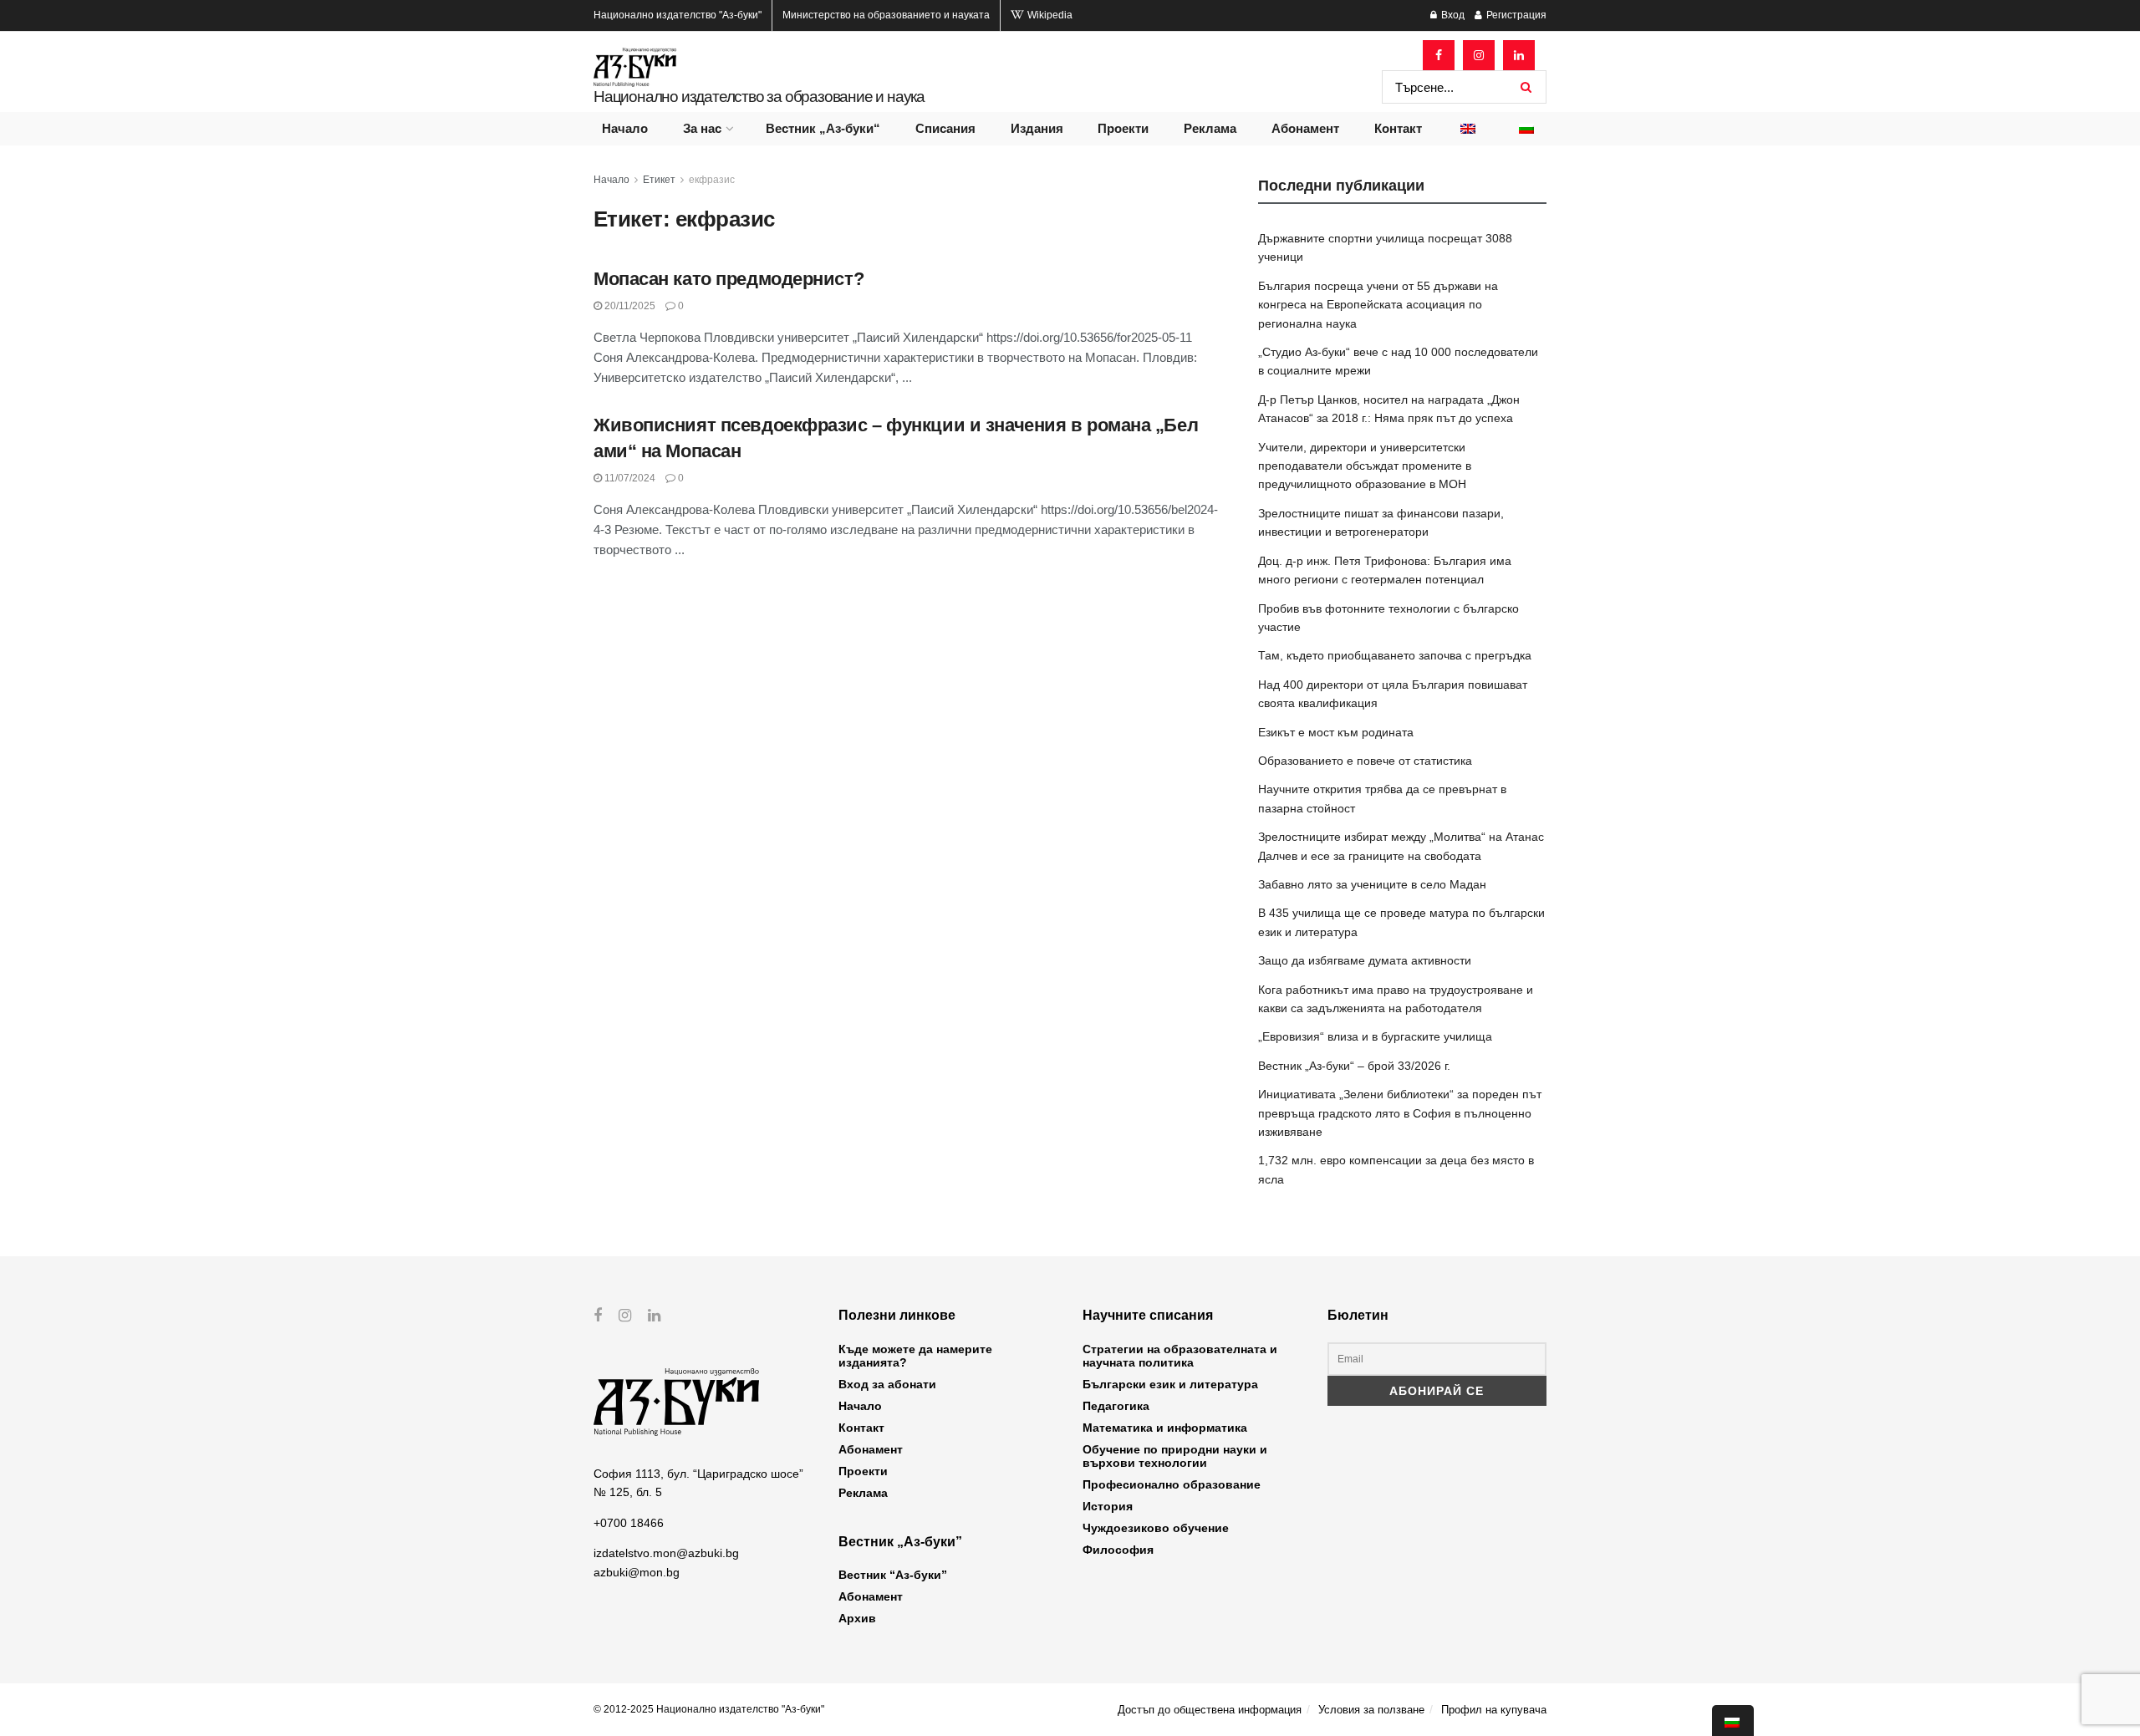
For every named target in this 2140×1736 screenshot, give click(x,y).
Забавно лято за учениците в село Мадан (1372, 884)
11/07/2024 (629, 478)
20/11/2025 (629, 306)
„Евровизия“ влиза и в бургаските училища (1375, 1036)
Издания (1037, 128)
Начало (625, 128)
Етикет (659, 180)
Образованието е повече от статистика (1365, 761)
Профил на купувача (1494, 1710)
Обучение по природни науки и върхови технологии (1175, 1456)
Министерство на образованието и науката (886, 15)
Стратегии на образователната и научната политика (1180, 1356)
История (1108, 1506)
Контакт (1398, 128)
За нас (702, 128)
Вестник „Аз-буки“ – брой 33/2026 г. (1354, 1066)
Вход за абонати (887, 1384)
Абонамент (1305, 128)
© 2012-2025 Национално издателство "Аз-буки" (709, 1709)
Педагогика (1116, 1406)
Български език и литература (1170, 1384)
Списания (945, 128)
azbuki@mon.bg (637, 1572)
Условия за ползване (1371, 1710)
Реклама (1210, 128)
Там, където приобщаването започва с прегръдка (1395, 655)
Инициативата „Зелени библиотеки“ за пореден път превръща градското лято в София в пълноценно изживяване (1400, 1113)
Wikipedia (1049, 15)
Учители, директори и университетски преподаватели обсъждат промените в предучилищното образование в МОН (1365, 466)
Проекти (1123, 128)
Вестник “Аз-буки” (893, 1575)
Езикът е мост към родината (1336, 732)
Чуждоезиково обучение (1156, 1528)
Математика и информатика (1165, 1428)
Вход (1452, 15)
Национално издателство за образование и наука (759, 97)
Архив (857, 1618)
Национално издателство (678, 15)
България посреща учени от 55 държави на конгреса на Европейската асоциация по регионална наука (1378, 305)
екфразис (712, 180)
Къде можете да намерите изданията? (915, 1356)
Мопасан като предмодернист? (729, 279)
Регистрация (1515, 15)
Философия (1118, 1550)
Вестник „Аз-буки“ (823, 128)
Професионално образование (1172, 1484)
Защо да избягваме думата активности (1365, 960)
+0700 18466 (629, 1523)
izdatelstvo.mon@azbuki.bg (666, 1553)
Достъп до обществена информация (1210, 1710)
